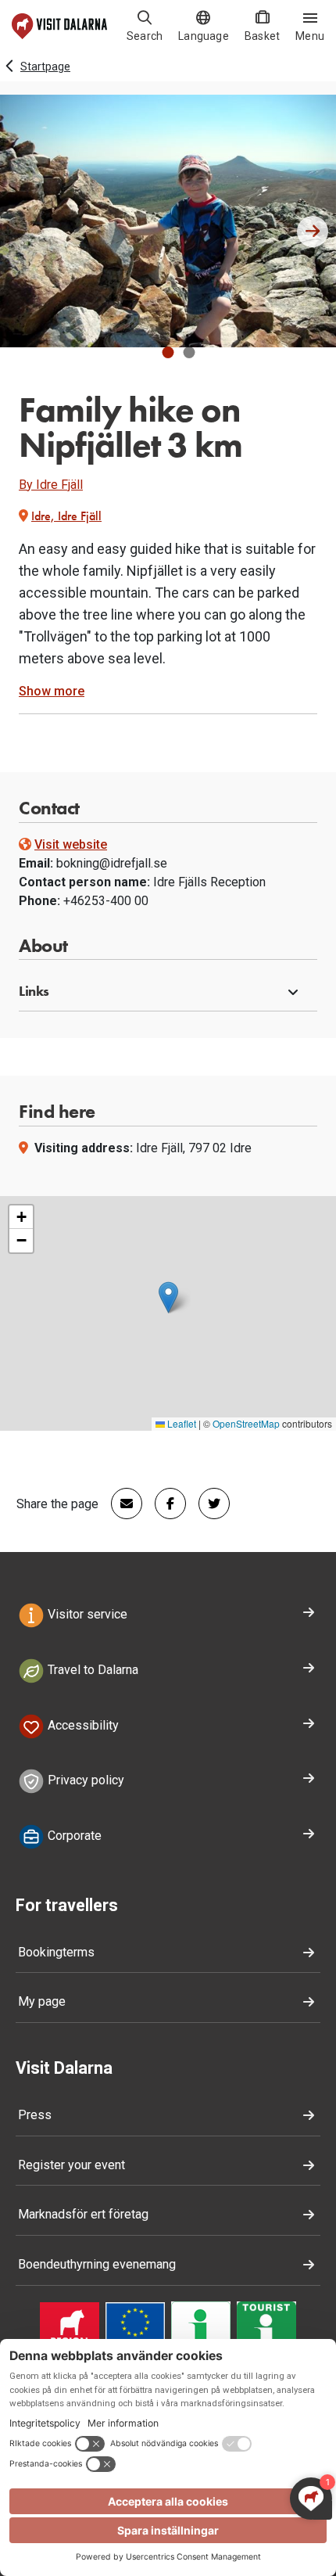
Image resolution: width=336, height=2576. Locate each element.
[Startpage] (59, 26)
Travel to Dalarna (91, 1670)
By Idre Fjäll (51, 485)
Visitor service (86, 1614)
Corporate (73, 1836)
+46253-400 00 (106, 901)
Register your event (71, 2165)
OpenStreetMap (246, 1423)
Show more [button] (52, 691)
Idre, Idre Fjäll (66, 516)
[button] (168, 352)
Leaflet (181, 1423)
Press (35, 2115)
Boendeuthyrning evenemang (97, 2264)
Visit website (71, 844)
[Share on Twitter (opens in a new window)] (208, 1504)
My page (42, 2001)
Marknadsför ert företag (83, 2214)
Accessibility (82, 1725)
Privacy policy (84, 1781)
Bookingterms (56, 1952)
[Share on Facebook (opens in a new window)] (164, 1504)
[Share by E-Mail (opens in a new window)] (120, 1504)
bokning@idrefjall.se (112, 863)
